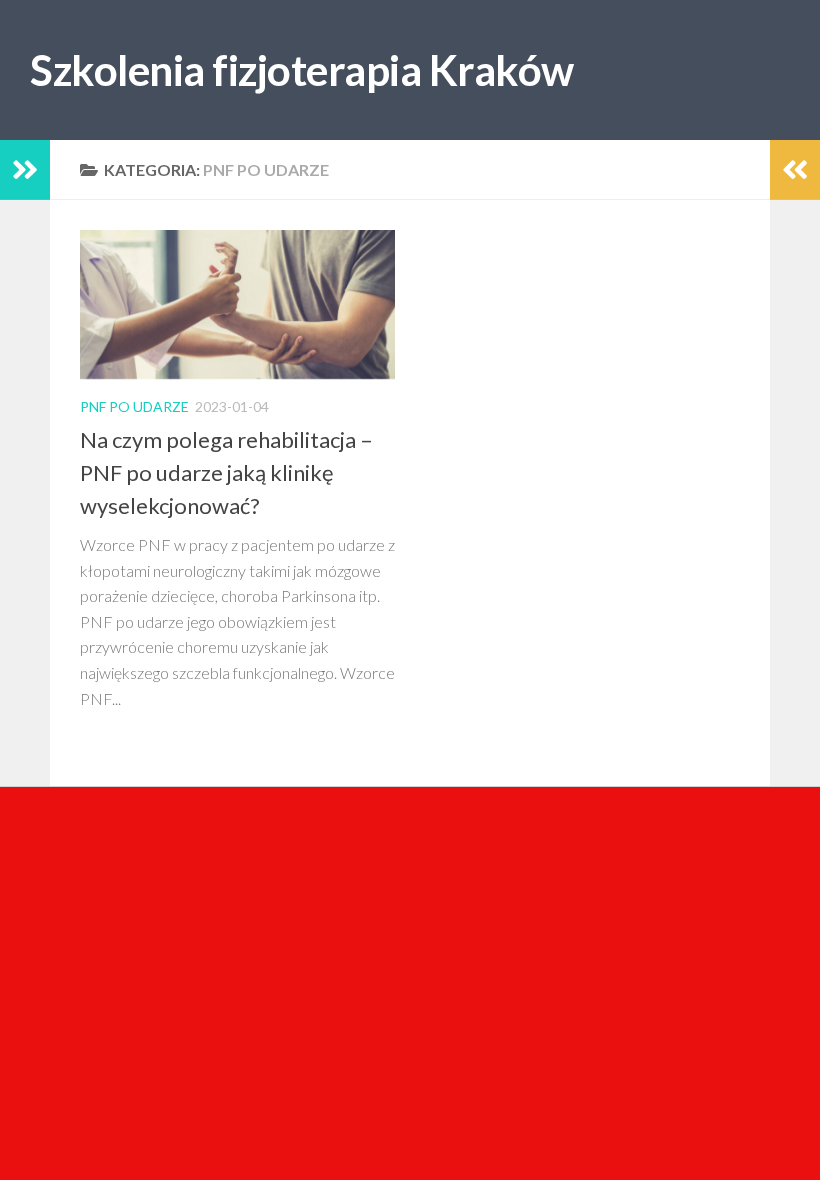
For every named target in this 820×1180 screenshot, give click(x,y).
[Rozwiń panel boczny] (25, 170)
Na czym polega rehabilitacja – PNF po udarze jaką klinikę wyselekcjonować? (226, 472)
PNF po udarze (134, 406)
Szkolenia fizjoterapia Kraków (302, 70)
